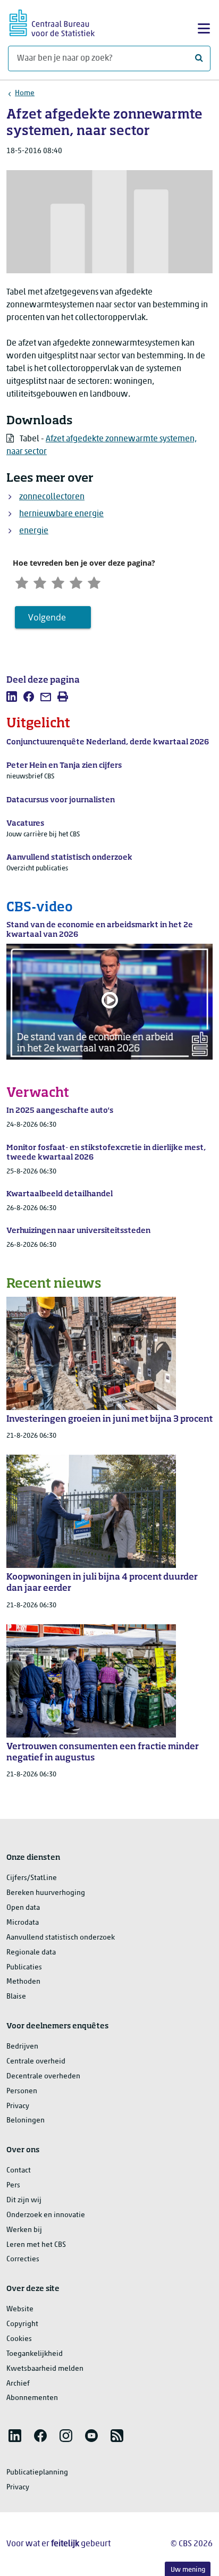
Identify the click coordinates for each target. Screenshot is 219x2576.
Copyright (22, 2324)
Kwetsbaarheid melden (45, 2369)
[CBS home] (52, 22)
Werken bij (24, 2230)
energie (34, 531)
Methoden (23, 1982)
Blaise (16, 1997)
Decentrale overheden (43, 2076)
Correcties (23, 2259)
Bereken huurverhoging (46, 1893)
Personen (22, 2091)
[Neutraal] (58, 581)
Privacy (18, 2106)
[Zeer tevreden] (94, 581)
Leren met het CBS (36, 2245)
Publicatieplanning (37, 2473)
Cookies (19, 2339)
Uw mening (188, 2570)
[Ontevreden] (40, 581)
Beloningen (26, 2121)
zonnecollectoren (52, 497)
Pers (13, 2185)
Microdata (23, 1923)
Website (20, 2309)
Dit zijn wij (24, 2200)
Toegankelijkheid (35, 2354)
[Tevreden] (76, 581)
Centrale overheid (36, 2062)
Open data (23, 1908)
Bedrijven (22, 2047)
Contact (19, 2171)
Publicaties (24, 1967)
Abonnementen (32, 2398)
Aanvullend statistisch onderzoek (61, 1938)
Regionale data (31, 1953)
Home (25, 93)
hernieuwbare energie (61, 514)
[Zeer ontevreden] (22, 581)
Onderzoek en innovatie (46, 2215)
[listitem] (12, 697)
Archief (18, 2384)
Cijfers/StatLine (32, 1878)
